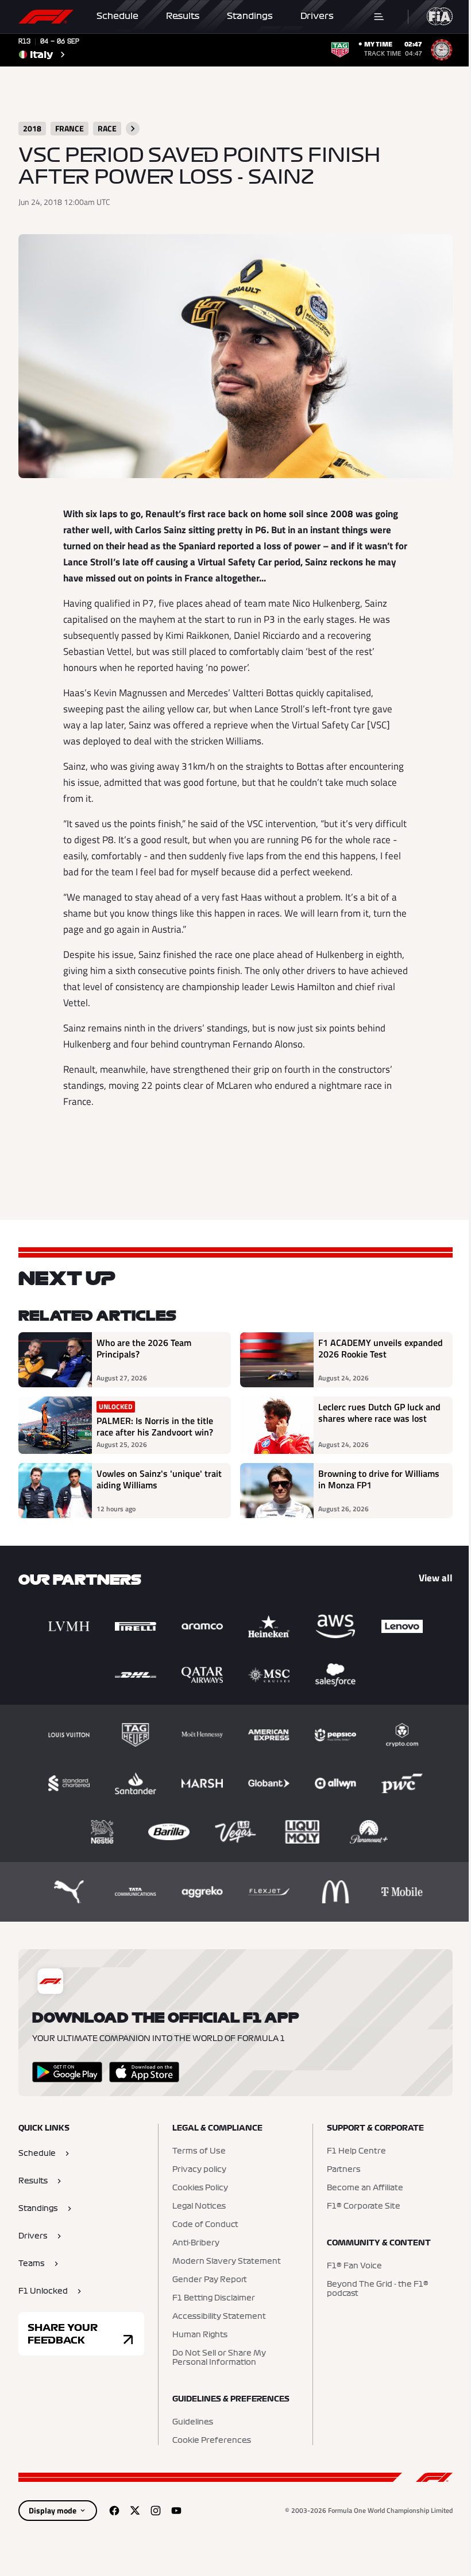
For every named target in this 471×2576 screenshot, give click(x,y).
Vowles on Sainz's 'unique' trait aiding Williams (159, 1480)
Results (183, 16)
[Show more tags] (133, 129)
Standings (250, 16)
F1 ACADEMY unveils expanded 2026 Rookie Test (381, 1349)
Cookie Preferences (212, 2441)
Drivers (317, 16)
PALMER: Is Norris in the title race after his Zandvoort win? (155, 1426)
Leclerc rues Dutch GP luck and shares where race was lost (379, 1413)
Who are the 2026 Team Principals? (144, 1349)
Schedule (117, 16)
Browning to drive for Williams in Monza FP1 (379, 1480)
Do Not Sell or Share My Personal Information (219, 2358)
